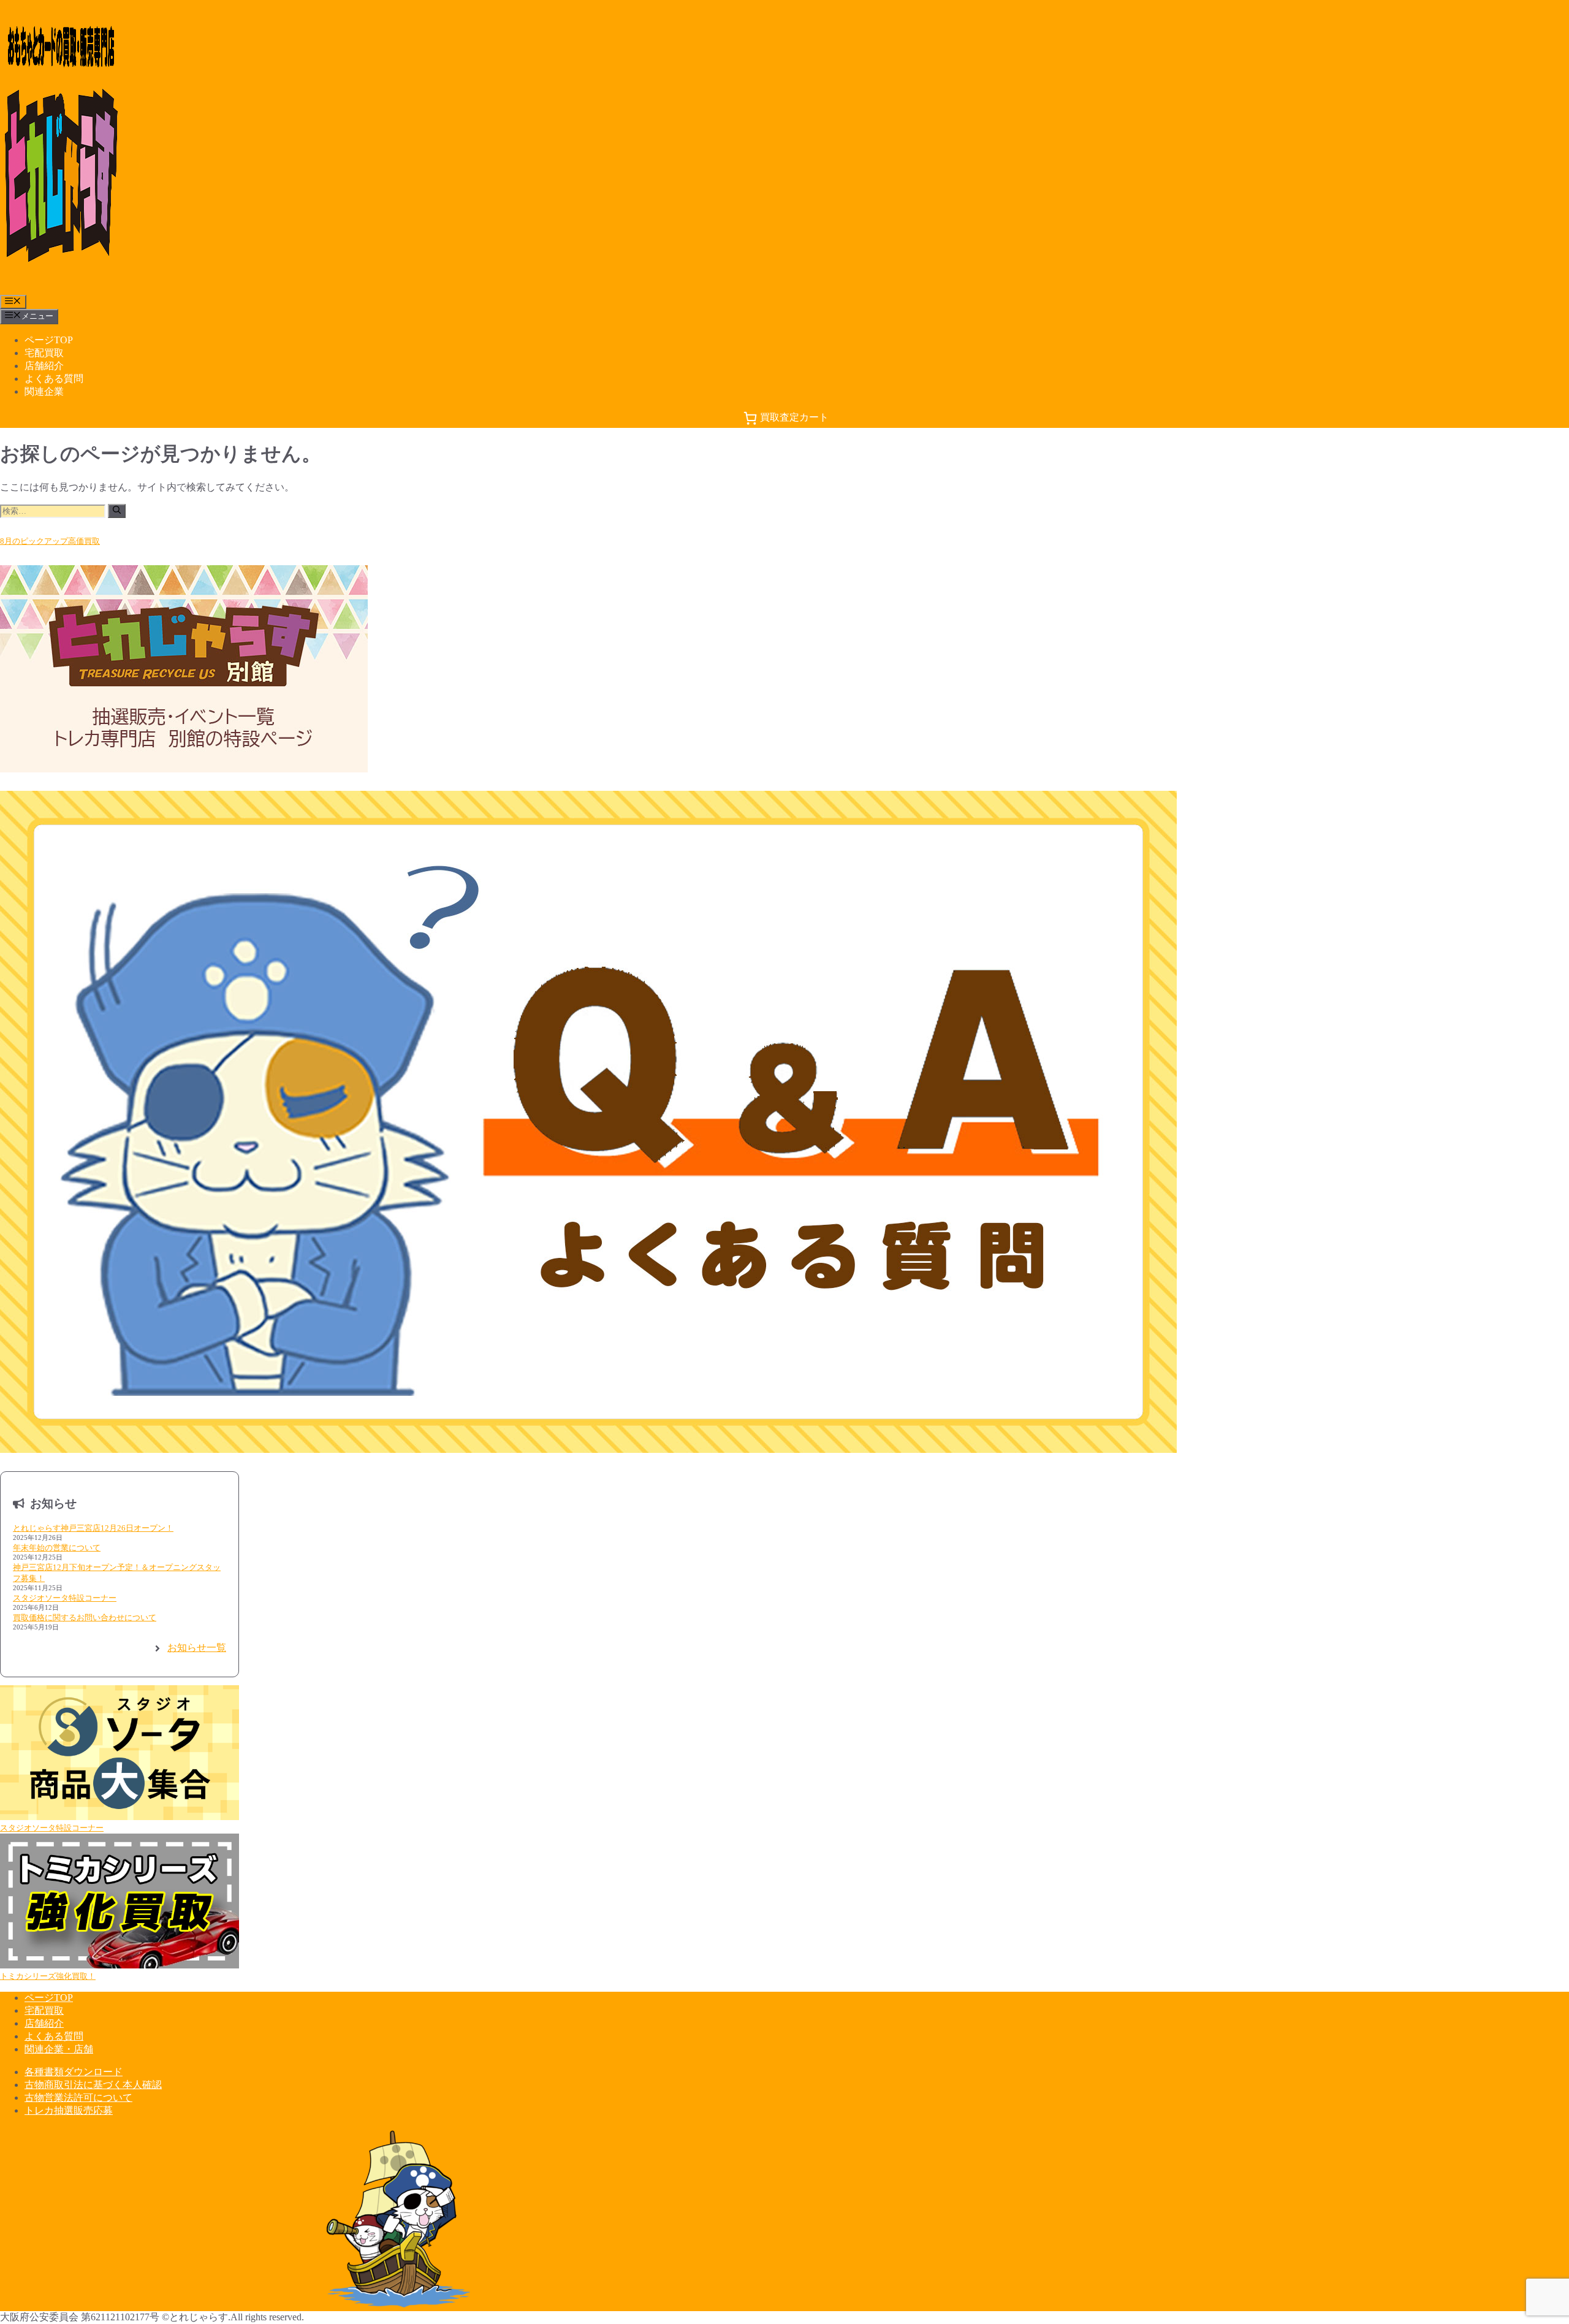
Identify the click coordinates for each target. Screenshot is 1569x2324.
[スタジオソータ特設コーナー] (120, 1754)
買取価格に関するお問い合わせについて (85, 1617)
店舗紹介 (44, 366)
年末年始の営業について (57, 1548)
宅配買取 (44, 353)
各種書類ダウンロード (74, 2072)
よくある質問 (54, 379)
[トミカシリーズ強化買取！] (120, 1902)
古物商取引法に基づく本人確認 (93, 2085)
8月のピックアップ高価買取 (50, 541)
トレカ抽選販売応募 (69, 2110)
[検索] (117, 511)
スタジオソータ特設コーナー (65, 1598)
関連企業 (44, 391)
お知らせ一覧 (197, 1648)
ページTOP (49, 340)
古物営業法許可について (78, 2097)
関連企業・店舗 (59, 2049)
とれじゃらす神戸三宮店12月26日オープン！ (93, 1528)
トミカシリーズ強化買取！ (48, 1976)
